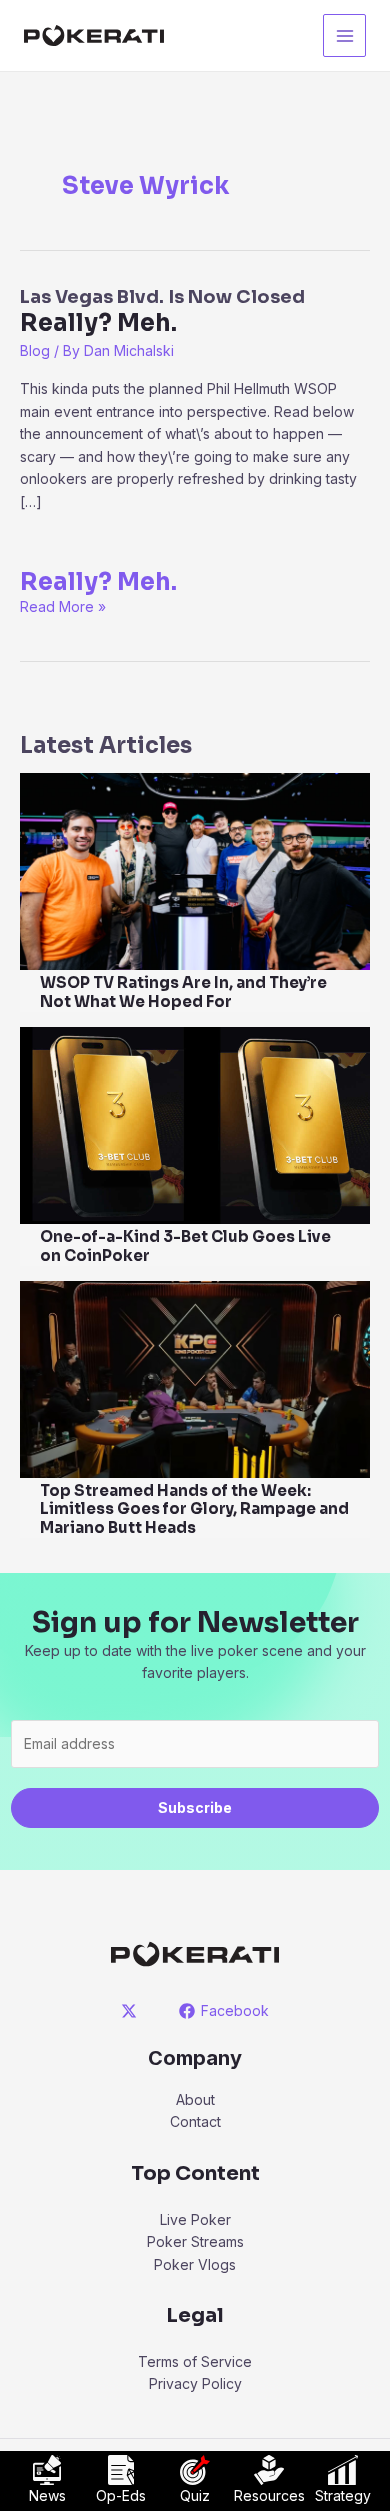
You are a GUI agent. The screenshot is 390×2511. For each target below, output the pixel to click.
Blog (35, 350)
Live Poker (195, 2219)
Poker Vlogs (195, 2264)
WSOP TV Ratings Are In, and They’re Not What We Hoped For (183, 992)
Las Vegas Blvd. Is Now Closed (162, 312)
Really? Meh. (98, 582)
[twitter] (132, 2011)
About (195, 2099)
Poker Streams (195, 2241)
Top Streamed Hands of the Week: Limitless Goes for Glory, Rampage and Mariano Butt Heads (194, 1509)
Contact (195, 2121)
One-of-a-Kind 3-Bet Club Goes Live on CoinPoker (185, 1246)
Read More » (63, 606)
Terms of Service (195, 2361)
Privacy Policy (195, 2383)
